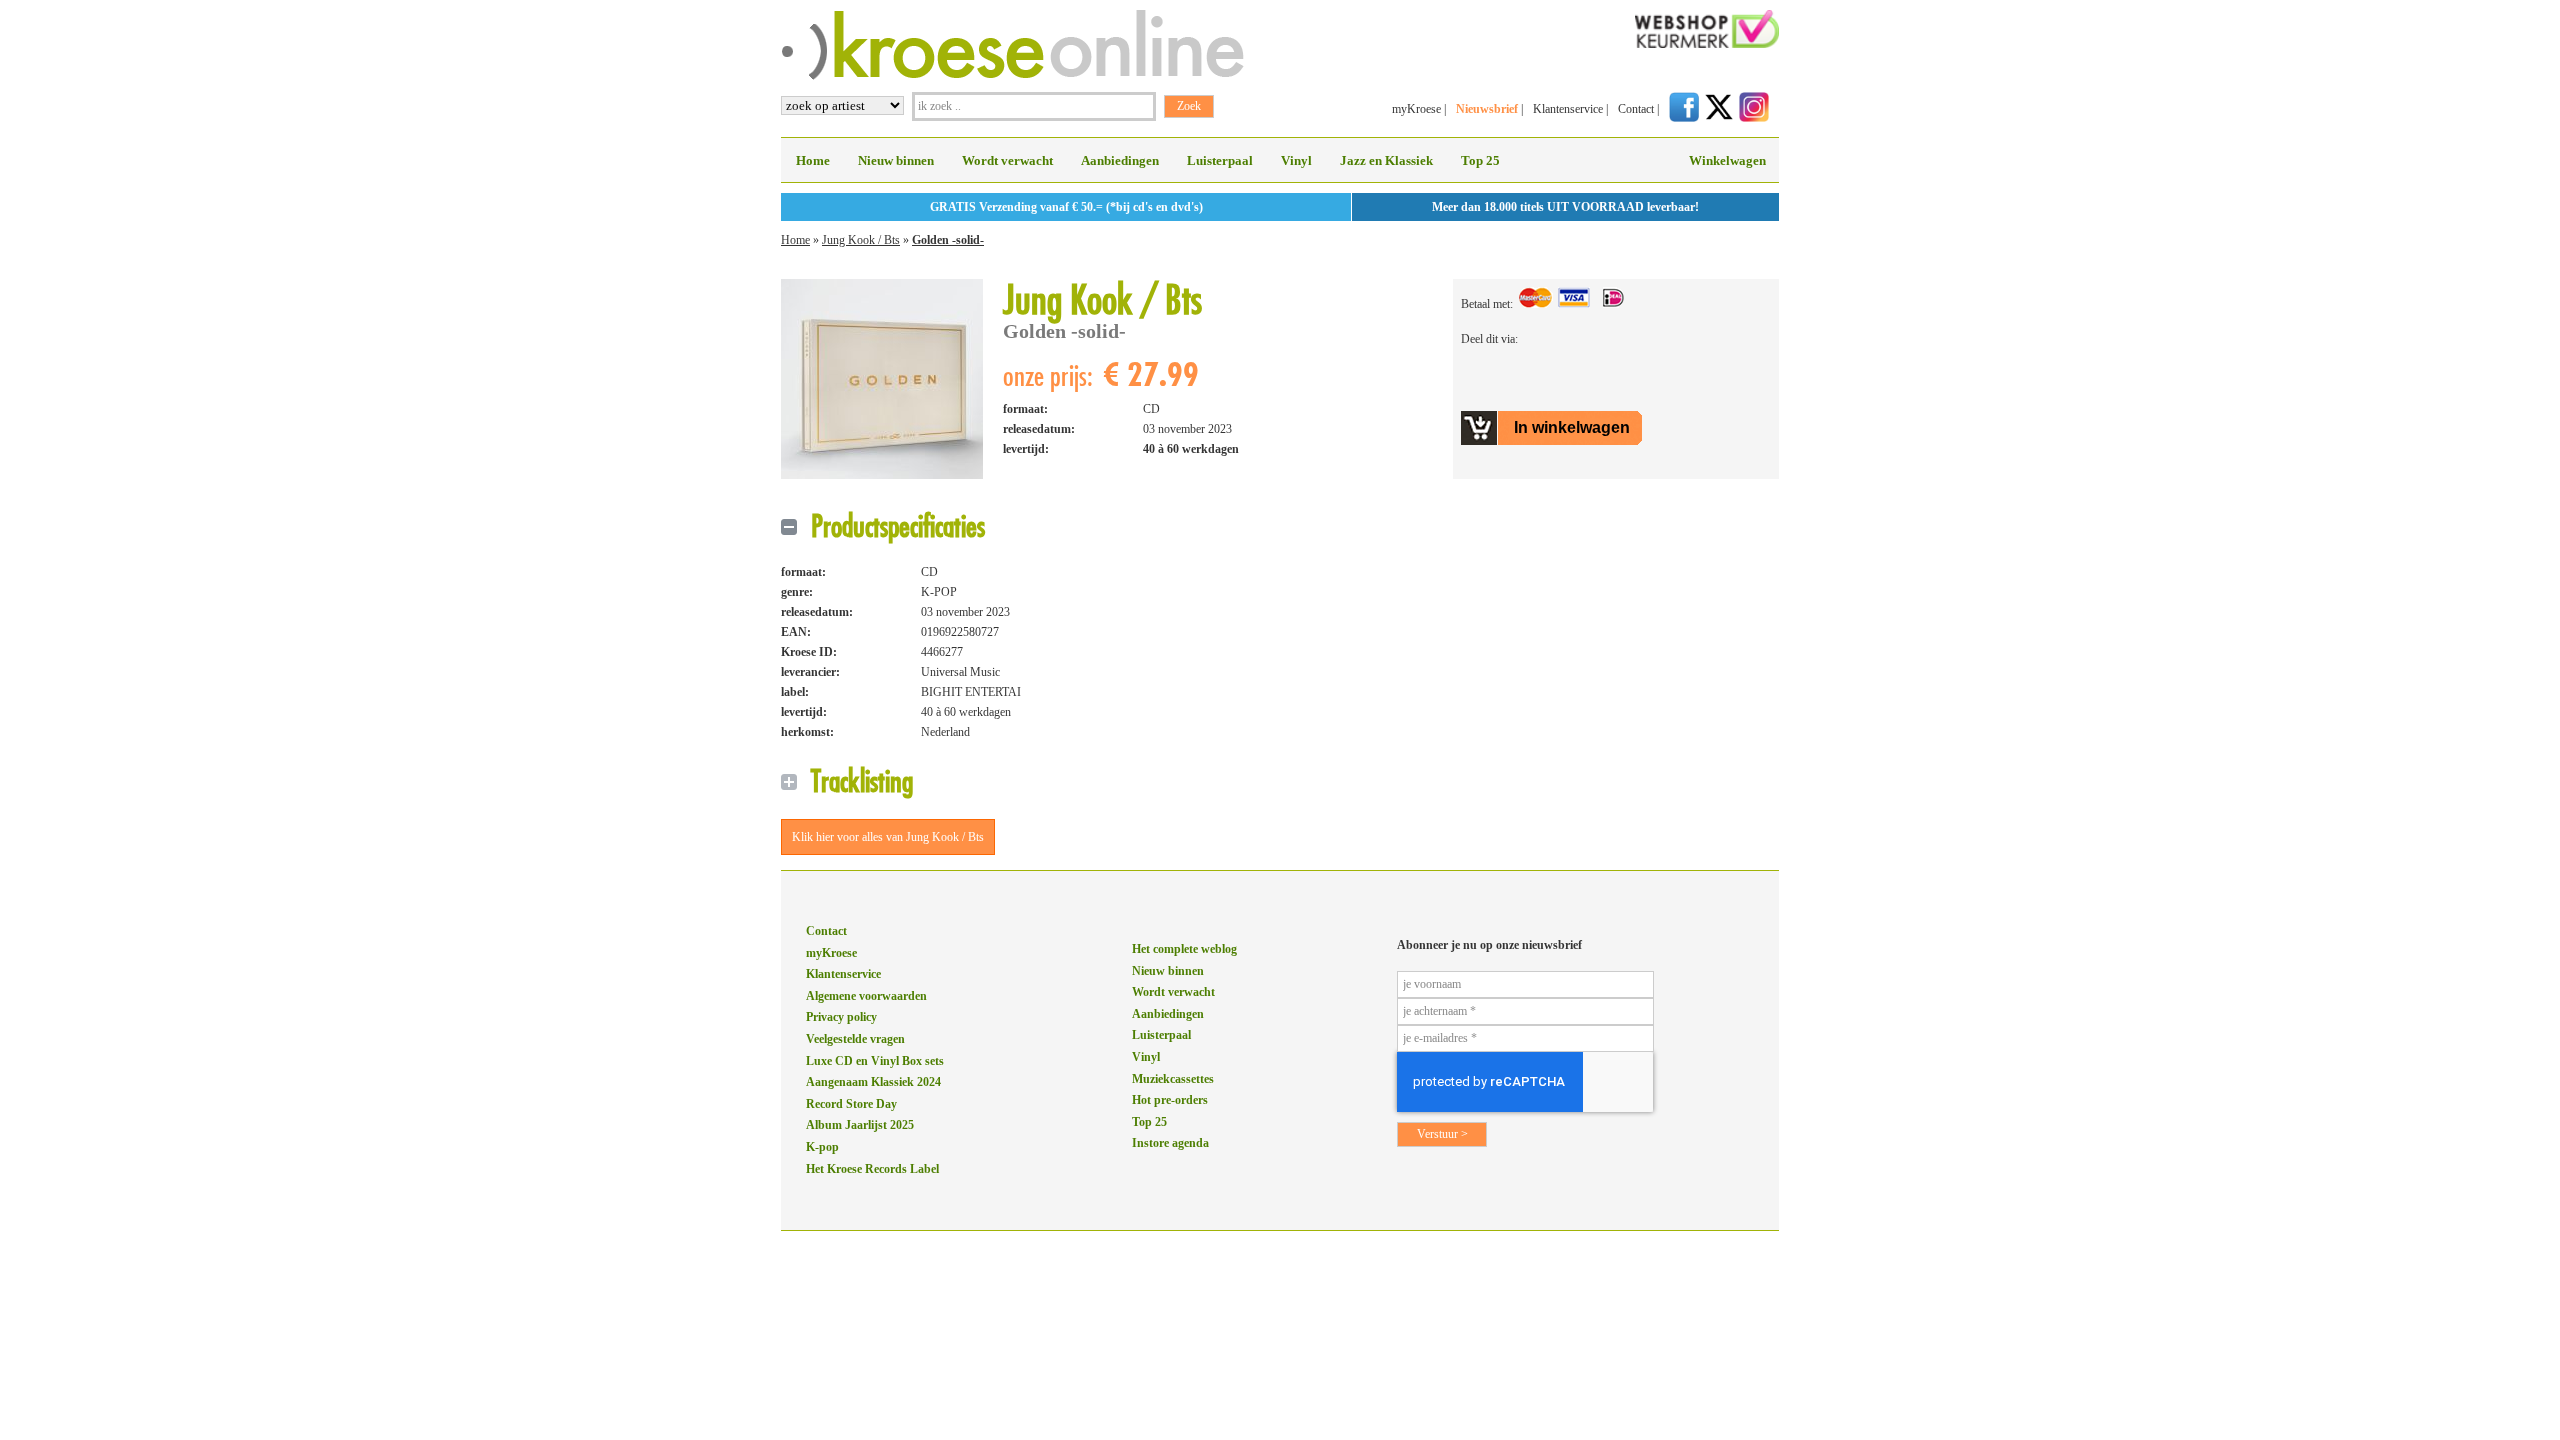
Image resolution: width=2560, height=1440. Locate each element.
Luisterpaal (1220, 160)
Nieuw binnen (896, 160)
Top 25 (1480, 160)
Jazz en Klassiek (1386, 160)
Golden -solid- (948, 240)
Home (813, 160)
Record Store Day (851, 1104)
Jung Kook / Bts (861, 240)
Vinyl (1296, 160)
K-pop (822, 1147)
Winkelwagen (1727, 160)
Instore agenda (1170, 1143)
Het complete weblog (1184, 949)
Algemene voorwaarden (866, 996)
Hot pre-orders (1170, 1100)
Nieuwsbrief (1487, 109)
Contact (1636, 109)
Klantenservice (1568, 109)
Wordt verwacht (1007, 160)
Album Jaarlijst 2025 (860, 1125)
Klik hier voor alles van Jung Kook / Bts (888, 837)
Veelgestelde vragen (855, 1039)
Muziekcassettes (1173, 1079)
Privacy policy (841, 1017)
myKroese (1416, 109)
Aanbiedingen (1120, 160)
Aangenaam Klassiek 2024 (873, 1082)
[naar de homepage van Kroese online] (1012, 76)
